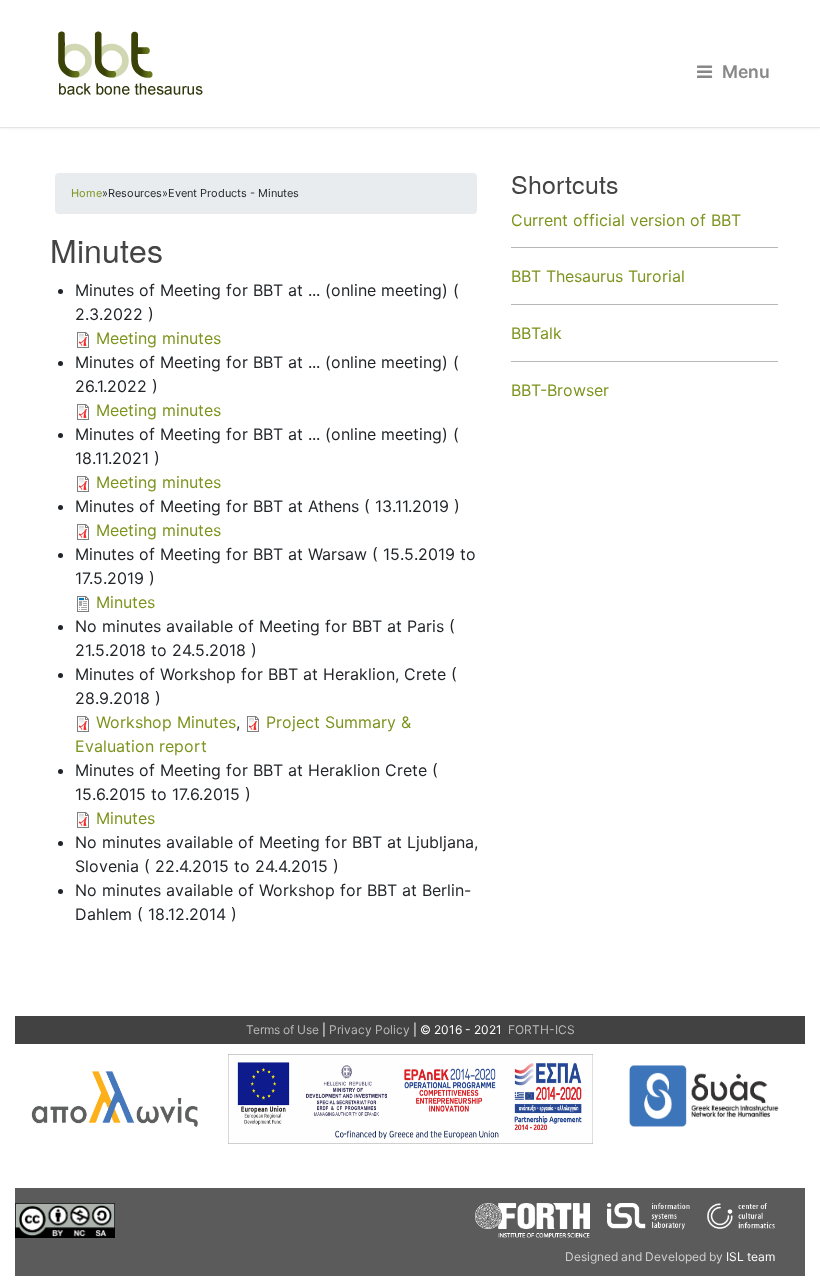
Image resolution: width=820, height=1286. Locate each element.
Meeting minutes (158, 338)
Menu (746, 71)
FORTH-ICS (540, 1029)
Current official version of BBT (626, 220)
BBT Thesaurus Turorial (598, 276)
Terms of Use (282, 1029)
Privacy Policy (369, 1029)
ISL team (750, 1256)
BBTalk (536, 333)
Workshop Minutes (166, 722)
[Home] (410, 63)
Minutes (125, 602)
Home (86, 193)
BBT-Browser (560, 390)
